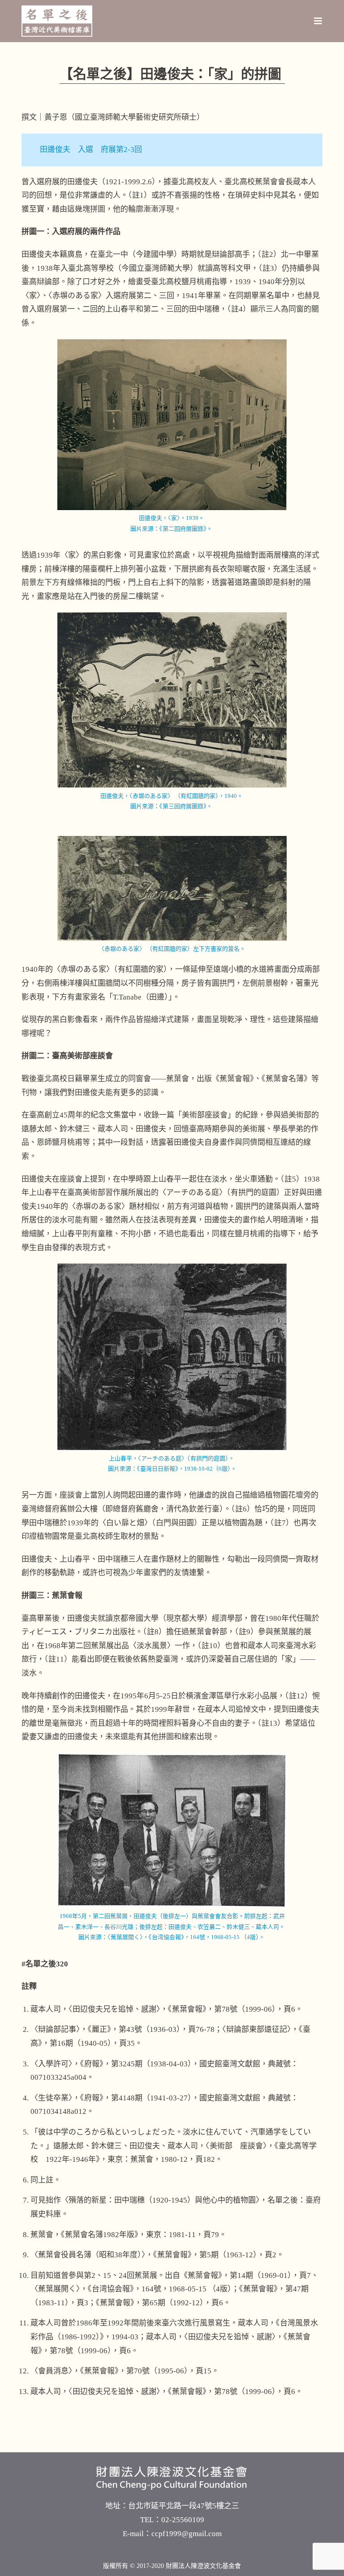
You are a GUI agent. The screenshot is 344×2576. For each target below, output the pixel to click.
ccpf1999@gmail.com (187, 2534)
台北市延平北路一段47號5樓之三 (184, 2506)
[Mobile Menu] (318, 21)
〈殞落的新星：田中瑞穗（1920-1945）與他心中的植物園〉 (160, 2200)
